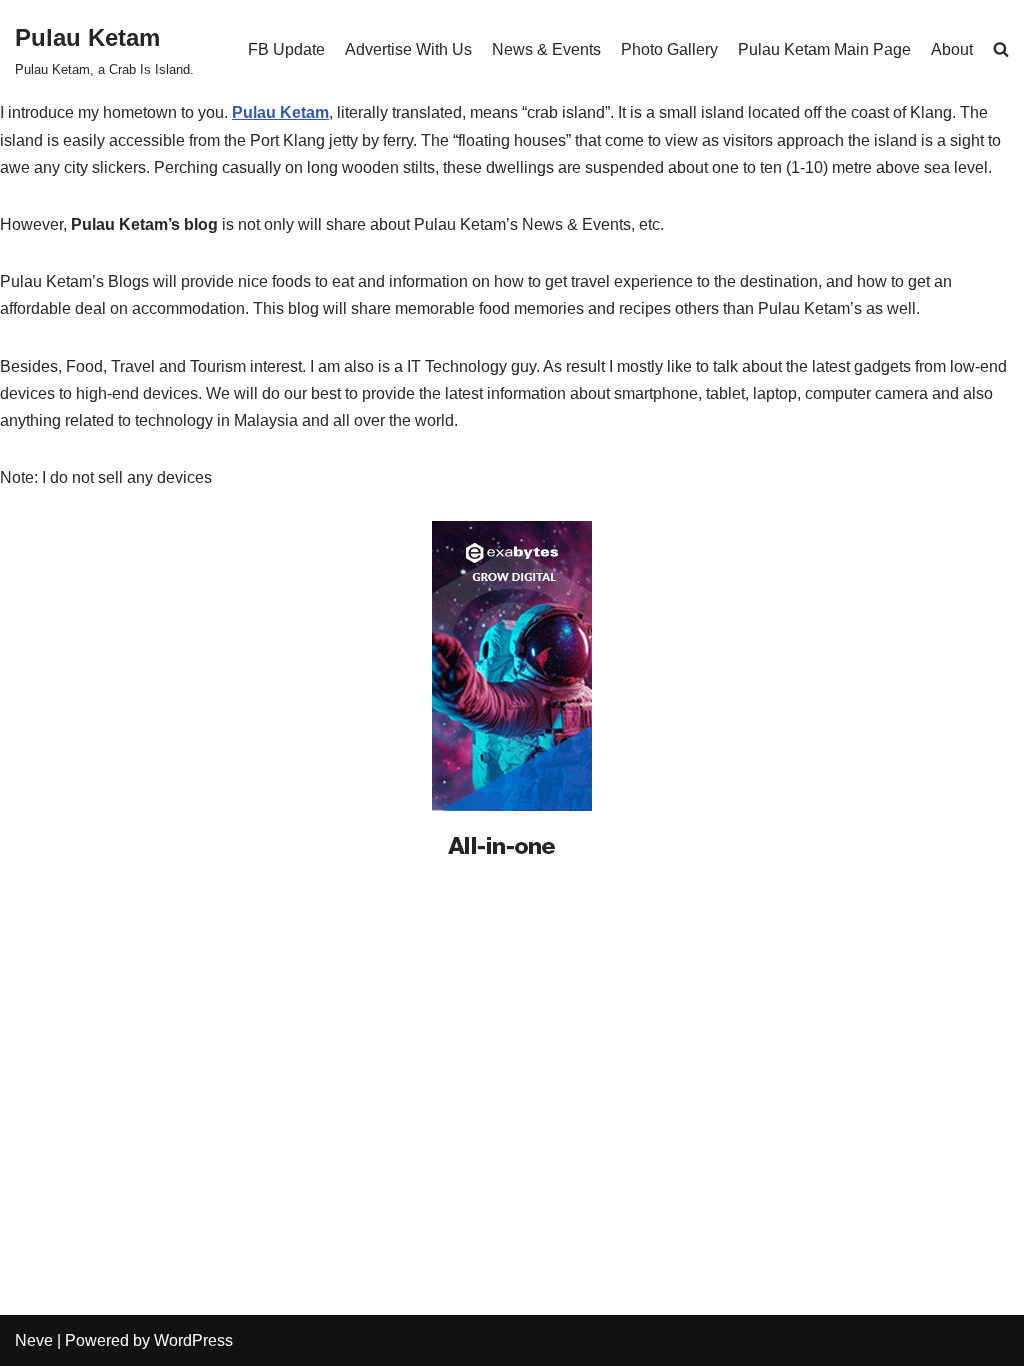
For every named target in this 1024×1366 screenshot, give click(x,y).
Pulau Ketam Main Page (824, 49)
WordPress (193, 1340)
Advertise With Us (408, 49)
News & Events (546, 49)
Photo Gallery (669, 49)
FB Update (286, 49)
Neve (34, 1340)
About (952, 49)
